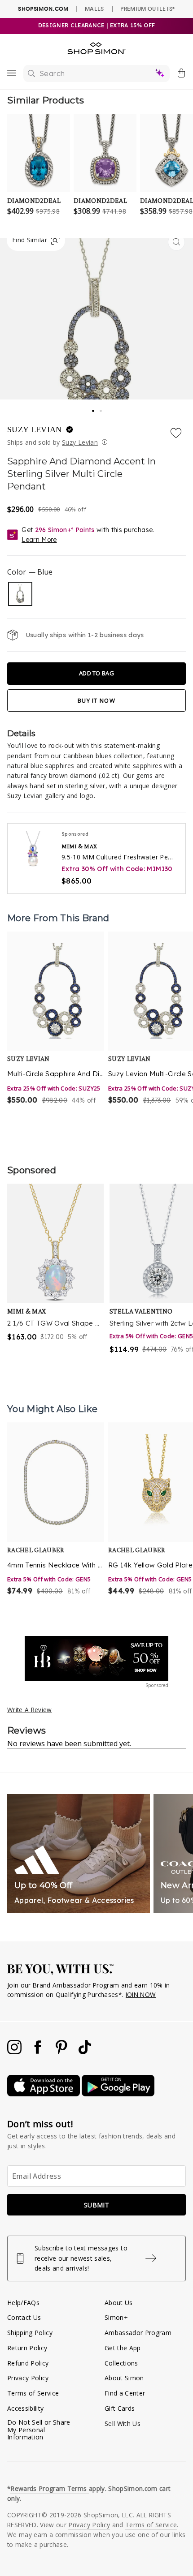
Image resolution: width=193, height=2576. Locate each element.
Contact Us (24, 2317)
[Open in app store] (44, 2094)
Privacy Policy (28, 2378)
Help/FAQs (23, 2303)
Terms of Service (33, 2393)
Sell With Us (123, 2424)
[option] (55, 1024)
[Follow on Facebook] (39, 2052)
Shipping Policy (30, 2333)
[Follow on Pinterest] (62, 2052)
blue (20, 594)
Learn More (39, 540)
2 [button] (101, 408)
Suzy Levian (36, 429)
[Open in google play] (118, 2094)
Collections (121, 2363)
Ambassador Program (138, 2333)
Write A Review (30, 1710)
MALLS (94, 9)
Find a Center (125, 2393)
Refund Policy (28, 2363)
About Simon (124, 2378)
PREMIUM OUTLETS (147, 9)
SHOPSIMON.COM (43, 9)
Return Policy (27, 2348)
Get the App (123, 2348)
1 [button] (93, 408)
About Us (119, 2303)
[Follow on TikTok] (85, 2052)
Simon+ (116, 2317)
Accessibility (25, 2408)
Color (30, 572)
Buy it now (96, 700)
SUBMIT (96, 2205)
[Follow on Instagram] (15, 2052)
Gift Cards (120, 2408)
